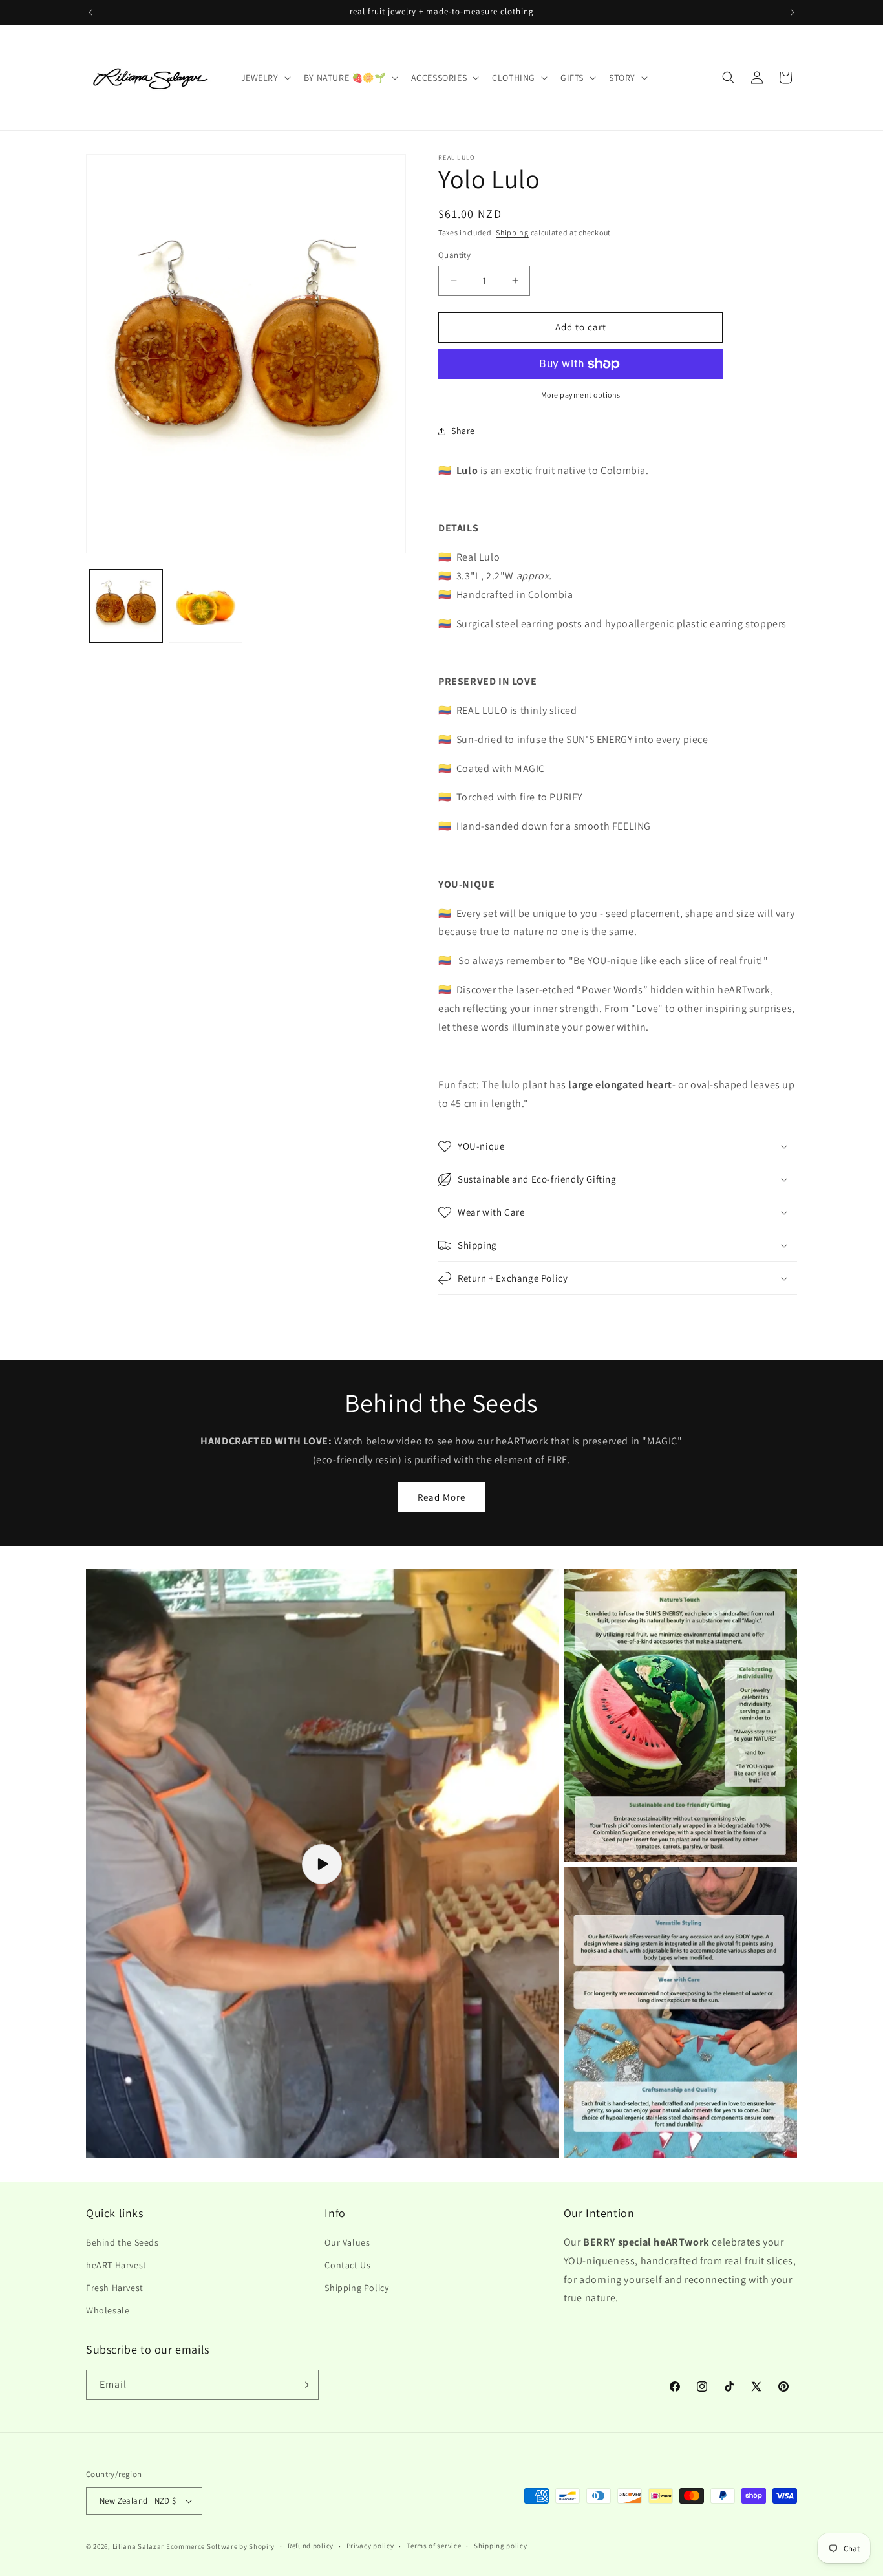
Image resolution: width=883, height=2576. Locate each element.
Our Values (347, 2242)
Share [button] (463, 431)
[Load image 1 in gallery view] (126, 606)
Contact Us (347, 2265)
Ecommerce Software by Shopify (220, 2546)
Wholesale (108, 2311)
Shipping (512, 232)
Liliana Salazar (139, 2546)
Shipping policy (501, 2546)
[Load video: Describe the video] (322, 1864)
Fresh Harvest (115, 2288)
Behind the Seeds (122, 2242)
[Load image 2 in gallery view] (205, 606)
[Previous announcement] (90, 12)
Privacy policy (370, 2546)
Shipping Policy (356, 2288)
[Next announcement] (793, 12)
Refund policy (311, 2546)
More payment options (581, 395)
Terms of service (434, 2546)
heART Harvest (116, 2265)
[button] (265, 78)
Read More (441, 1497)
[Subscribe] (304, 2385)
